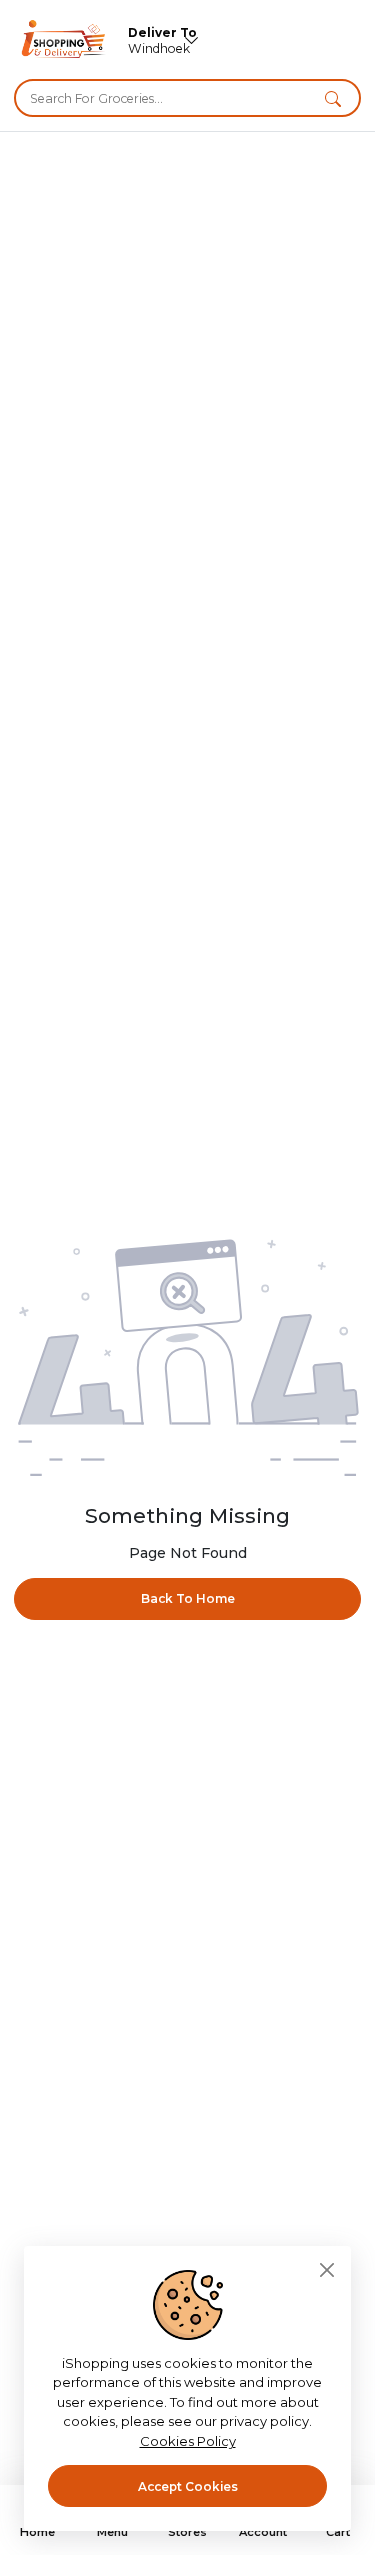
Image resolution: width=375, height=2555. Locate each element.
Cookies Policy (188, 2441)
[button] (333, 98)
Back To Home (188, 1598)
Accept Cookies (188, 2486)
